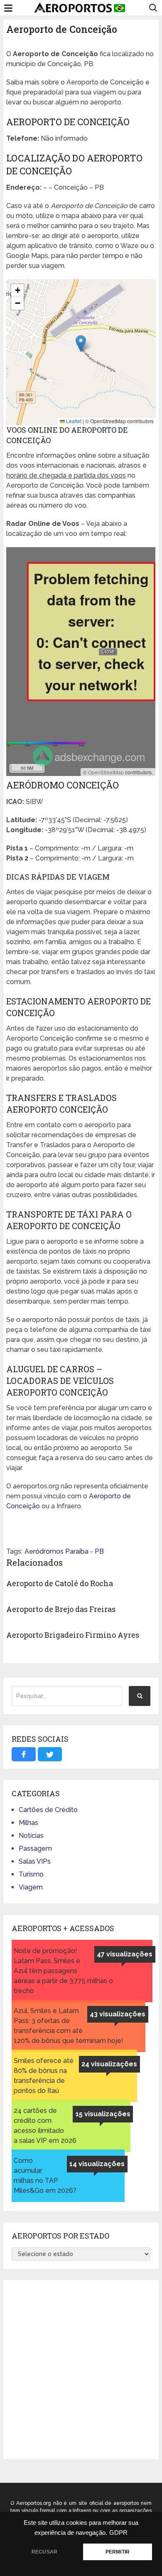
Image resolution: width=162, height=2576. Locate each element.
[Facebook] (24, 1754)
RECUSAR (44, 2552)
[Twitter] (50, 1754)
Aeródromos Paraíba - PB (64, 1551)
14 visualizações (97, 2164)
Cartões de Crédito (48, 1810)
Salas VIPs (35, 1861)
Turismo (31, 1874)
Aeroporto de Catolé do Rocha (60, 1583)
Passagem (35, 1848)
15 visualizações (103, 2114)
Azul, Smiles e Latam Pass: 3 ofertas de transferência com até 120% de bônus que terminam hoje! (69, 2026)
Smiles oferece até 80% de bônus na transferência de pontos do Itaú (44, 2076)
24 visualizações (109, 2064)
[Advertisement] (81, 2370)
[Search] (140, 1696)
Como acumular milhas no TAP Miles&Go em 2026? (45, 2176)
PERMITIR (118, 2552)
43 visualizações (118, 2014)
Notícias (31, 1836)
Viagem (31, 1887)
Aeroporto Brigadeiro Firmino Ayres (73, 1635)
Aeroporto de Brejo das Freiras (61, 1609)
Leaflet (73, 421)
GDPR (118, 2533)
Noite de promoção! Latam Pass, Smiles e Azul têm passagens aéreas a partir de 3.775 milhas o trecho (63, 1971)
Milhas (28, 1823)
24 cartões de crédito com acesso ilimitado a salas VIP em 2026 (45, 2126)
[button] (81, 343)
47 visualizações (125, 1954)
